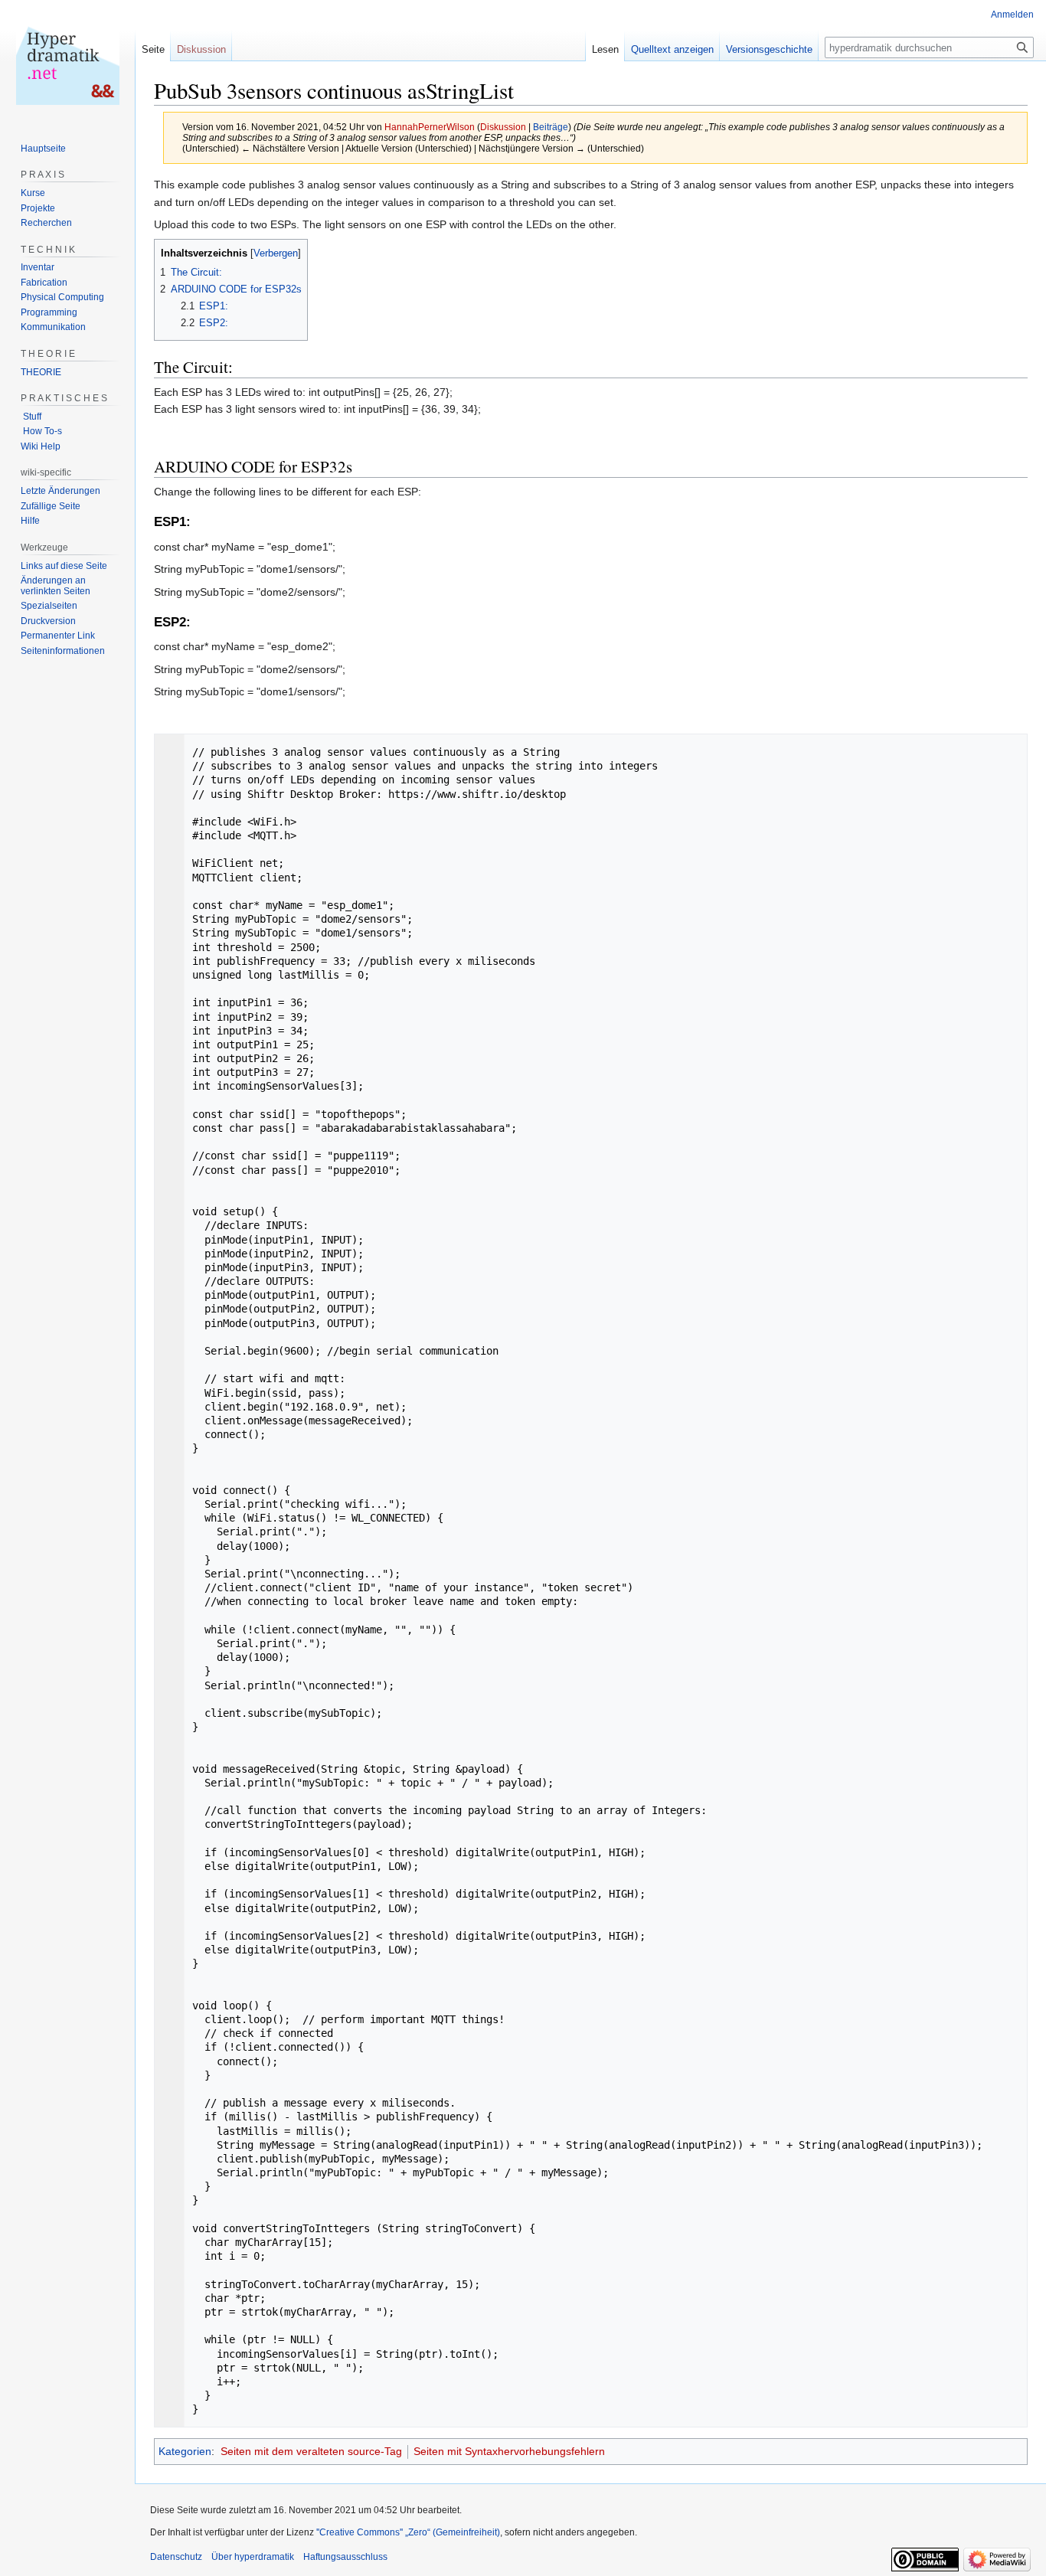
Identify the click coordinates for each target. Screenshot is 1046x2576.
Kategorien (185, 2451)
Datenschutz (176, 2557)
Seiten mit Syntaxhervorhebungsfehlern (509, 2451)
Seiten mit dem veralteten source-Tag (311, 2451)
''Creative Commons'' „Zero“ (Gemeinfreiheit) (408, 2532)
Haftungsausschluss (345, 2557)
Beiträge (551, 127)
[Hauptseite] (67, 61)
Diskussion (503, 127)
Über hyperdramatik (253, 2557)
